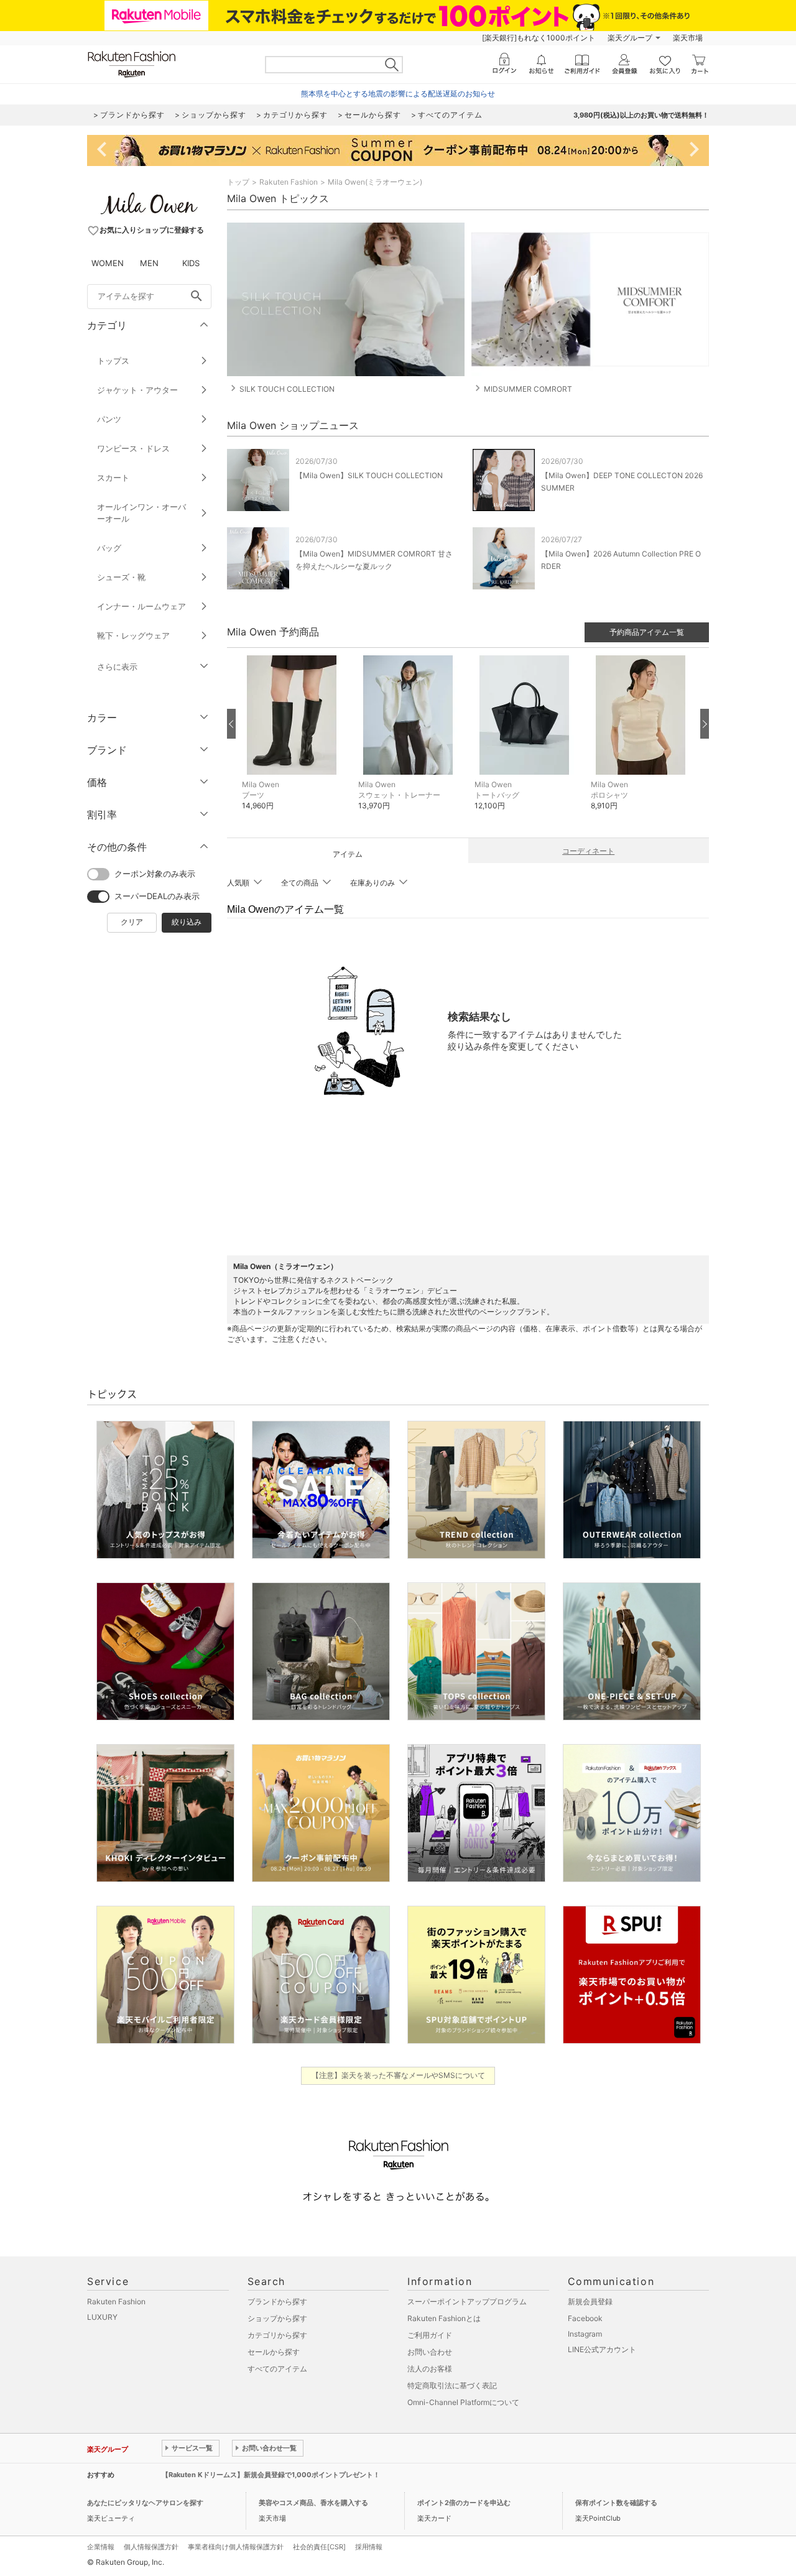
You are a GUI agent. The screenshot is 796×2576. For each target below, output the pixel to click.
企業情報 (101, 2547)
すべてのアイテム (277, 2369)
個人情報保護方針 (151, 2547)
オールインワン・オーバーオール (141, 513)
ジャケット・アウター (137, 390)
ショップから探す (277, 2318)
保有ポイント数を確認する (616, 2503)
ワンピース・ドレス (133, 448)
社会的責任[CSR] (319, 2547)
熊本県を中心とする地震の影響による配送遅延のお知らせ (398, 94)
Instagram (585, 2334)
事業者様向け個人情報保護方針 (236, 2547)
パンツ (109, 419)
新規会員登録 (590, 2301)
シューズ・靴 (121, 577)
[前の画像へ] (231, 724)
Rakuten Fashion (289, 182)
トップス (113, 361)
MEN (149, 263)
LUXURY (102, 2317)
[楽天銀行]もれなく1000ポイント (539, 38)
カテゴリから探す (277, 2335)
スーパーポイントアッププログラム (467, 2301)
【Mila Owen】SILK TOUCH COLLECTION (369, 475)
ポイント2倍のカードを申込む (464, 2503)
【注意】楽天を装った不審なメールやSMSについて (398, 2075)
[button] (294, 742)
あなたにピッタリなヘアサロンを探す (145, 2503)
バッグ (109, 548)
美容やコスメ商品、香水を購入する (313, 2503)
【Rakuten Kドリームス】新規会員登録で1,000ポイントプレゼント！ (271, 2475)
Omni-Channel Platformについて (463, 2402)
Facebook (585, 2318)
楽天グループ (630, 38)
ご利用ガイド (430, 2335)
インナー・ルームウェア (141, 606)
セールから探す (274, 2352)
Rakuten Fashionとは (444, 2318)
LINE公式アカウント (602, 2349)
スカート (113, 478)
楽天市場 (688, 38)
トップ (238, 182)
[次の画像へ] (705, 724)
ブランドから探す (277, 2301)
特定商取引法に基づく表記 (452, 2385)
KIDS (191, 263)
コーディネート (588, 851)
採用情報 (369, 2547)
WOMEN (108, 263)
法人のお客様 (430, 2369)
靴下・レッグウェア (133, 635)
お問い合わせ (430, 2352)
